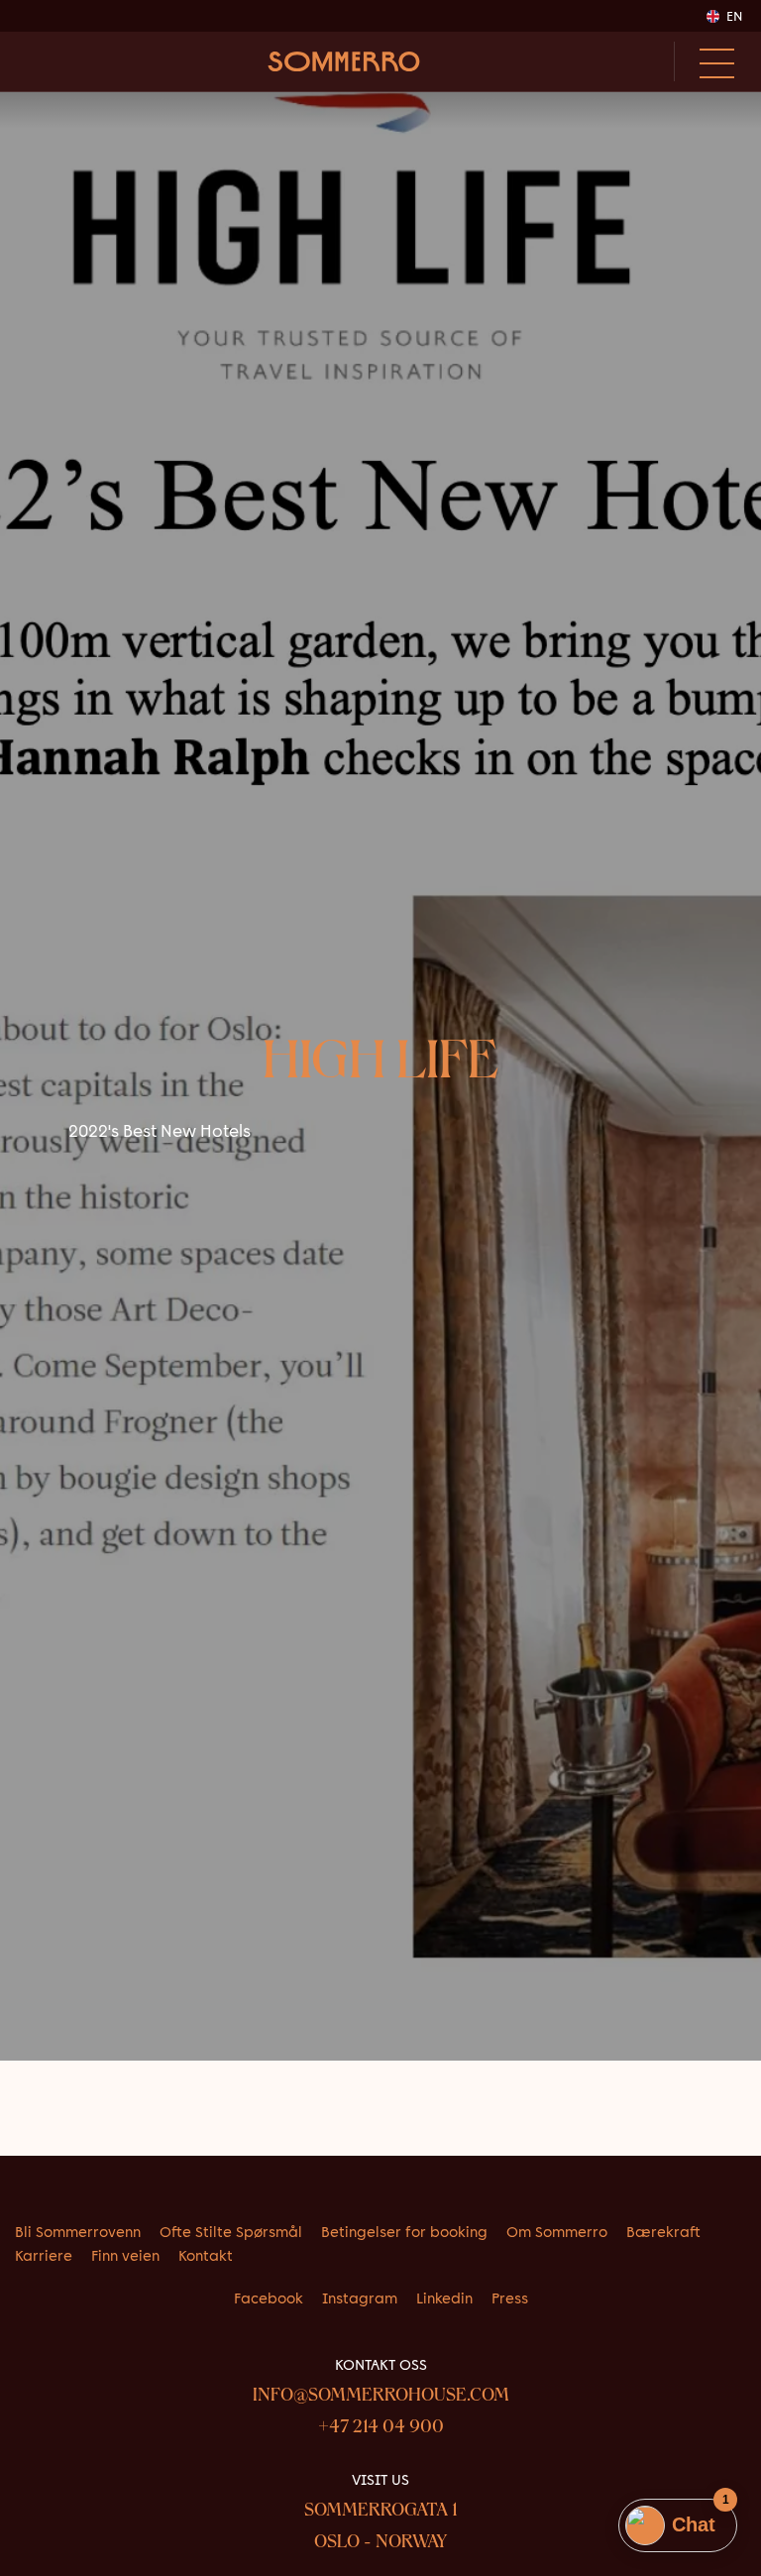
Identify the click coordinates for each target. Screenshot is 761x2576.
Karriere (44, 2256)
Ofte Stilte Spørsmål (231, 2232)
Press (510, 2298)
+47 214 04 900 (381, 2428)
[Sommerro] (344, 61)
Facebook (269, 2298)
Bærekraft (663, 2232)
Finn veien (125, 2256)
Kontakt (206, 2256)
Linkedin (444, 2298)
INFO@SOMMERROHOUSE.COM (381, 2397)
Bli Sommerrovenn (78, 2232)
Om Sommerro (557, 2232)
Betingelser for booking (404, 2232)
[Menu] (710, 61)
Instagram (360, 2298)
